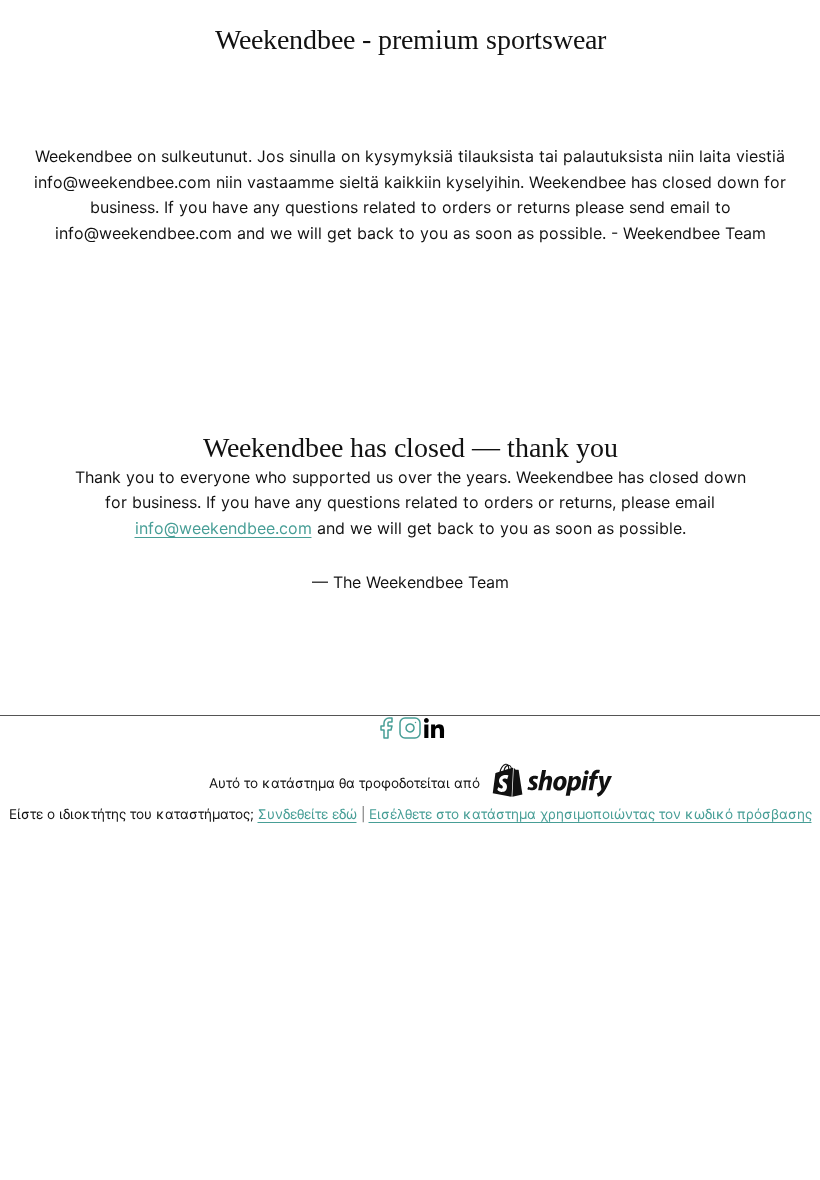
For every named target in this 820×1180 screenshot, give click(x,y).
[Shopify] (552, 783)
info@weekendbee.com (223, 528)
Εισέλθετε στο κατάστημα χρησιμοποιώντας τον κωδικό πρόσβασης (590, 814)
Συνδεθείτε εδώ (307, 814)
